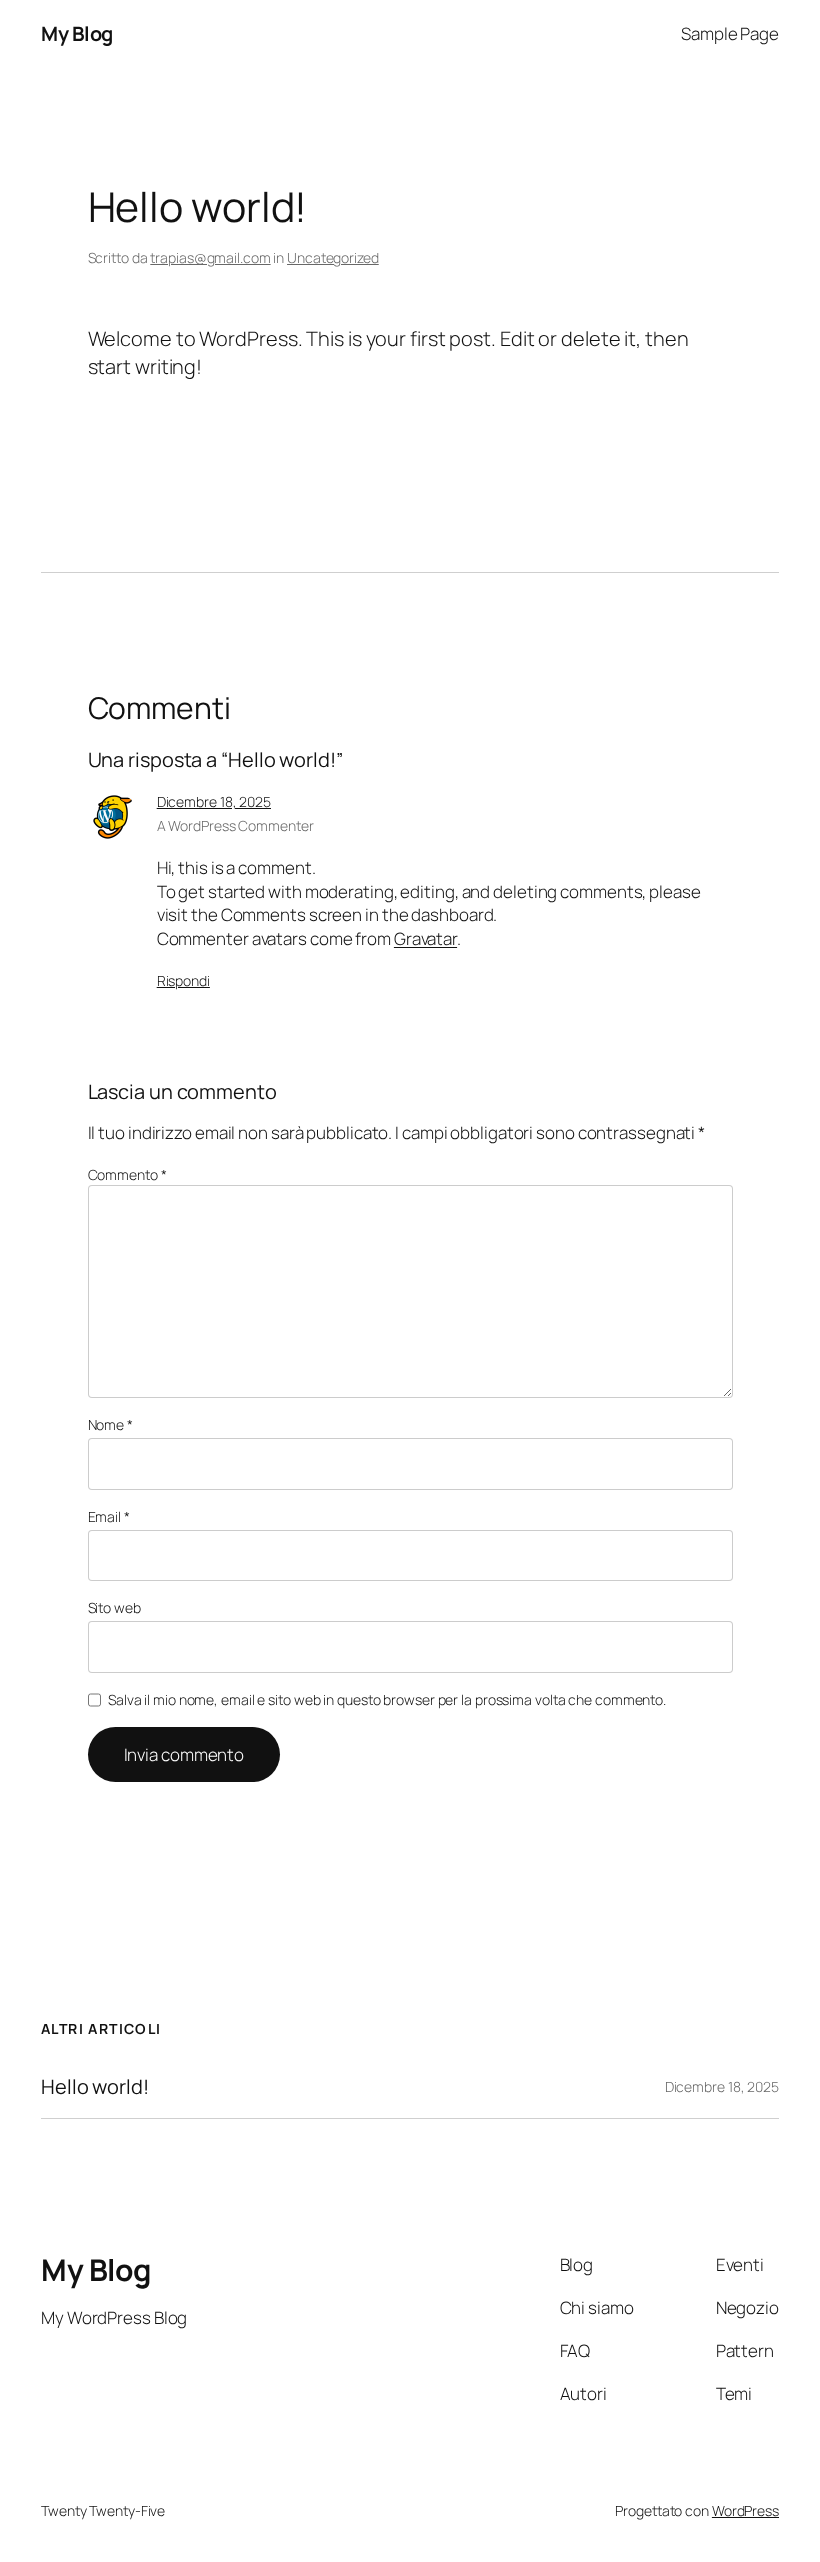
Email (109, 1516)
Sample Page (730, 33)
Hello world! (95, 2087)
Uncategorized (333, 257)
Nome (110, 1424)
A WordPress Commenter (235, 825)
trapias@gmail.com (210, 257)
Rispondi (183, 980)
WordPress (745, 2510)
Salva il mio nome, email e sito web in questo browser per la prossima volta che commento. (387, 1699)
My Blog (77, 33)
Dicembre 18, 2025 (214, 801)
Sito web (114, 1607)
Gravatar (425, 938)
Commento (127, 1174)
